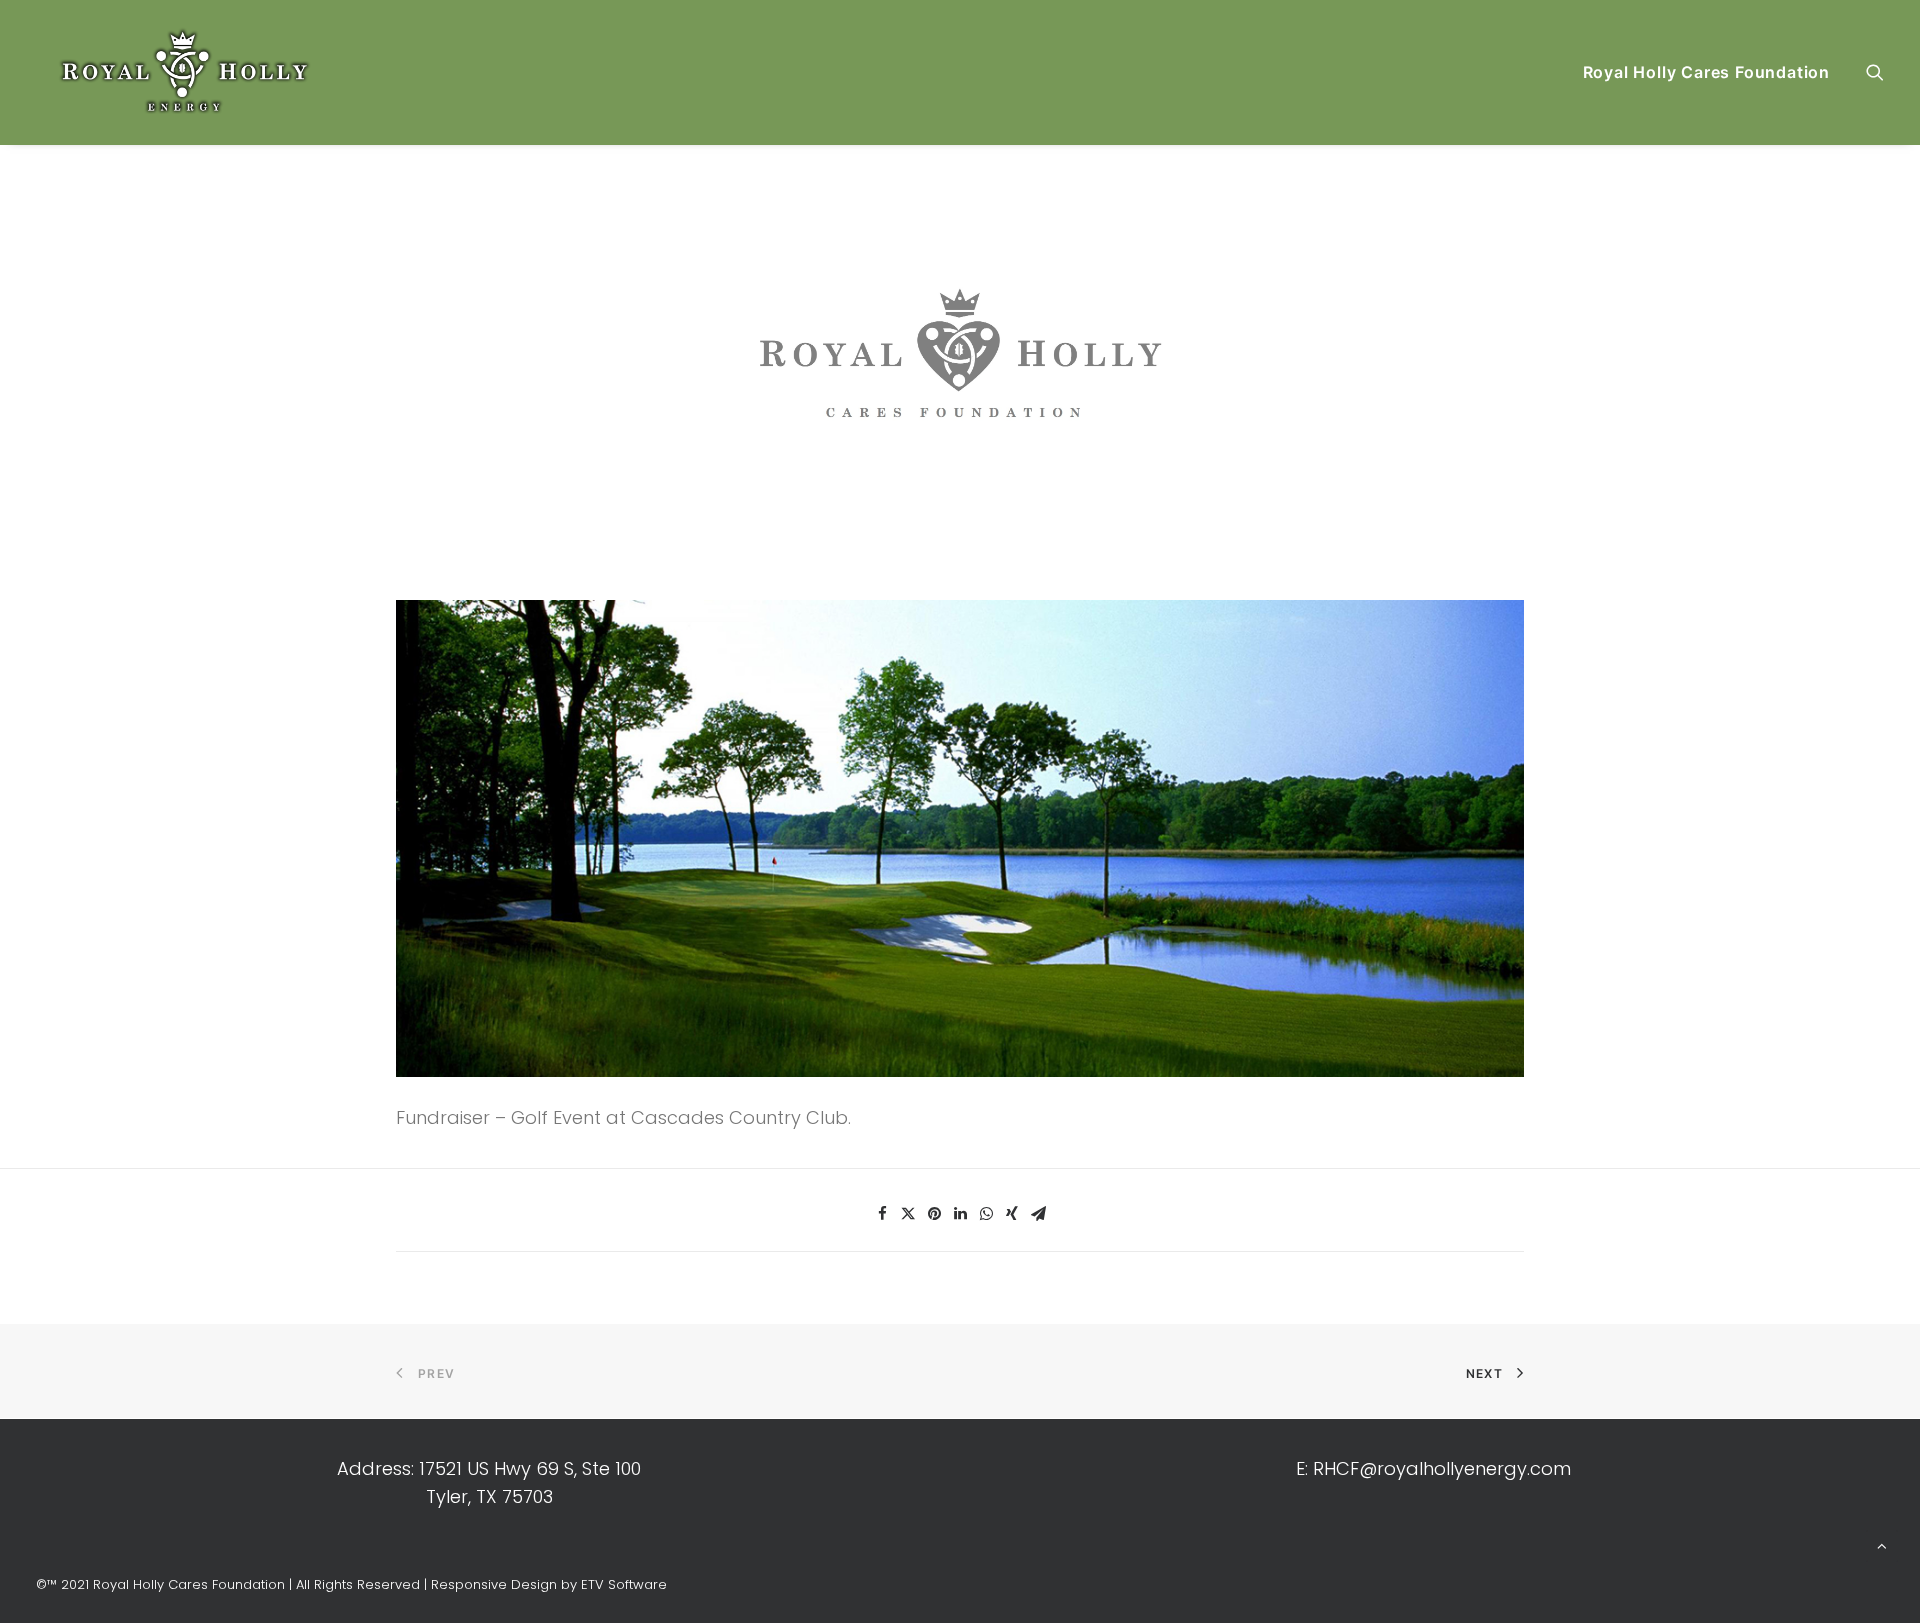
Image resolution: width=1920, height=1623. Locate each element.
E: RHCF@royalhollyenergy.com (1433, 1468)
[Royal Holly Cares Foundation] (187, 72)
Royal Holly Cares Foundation (1706, 72)
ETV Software (624, 1584)
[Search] (1875, 72)
